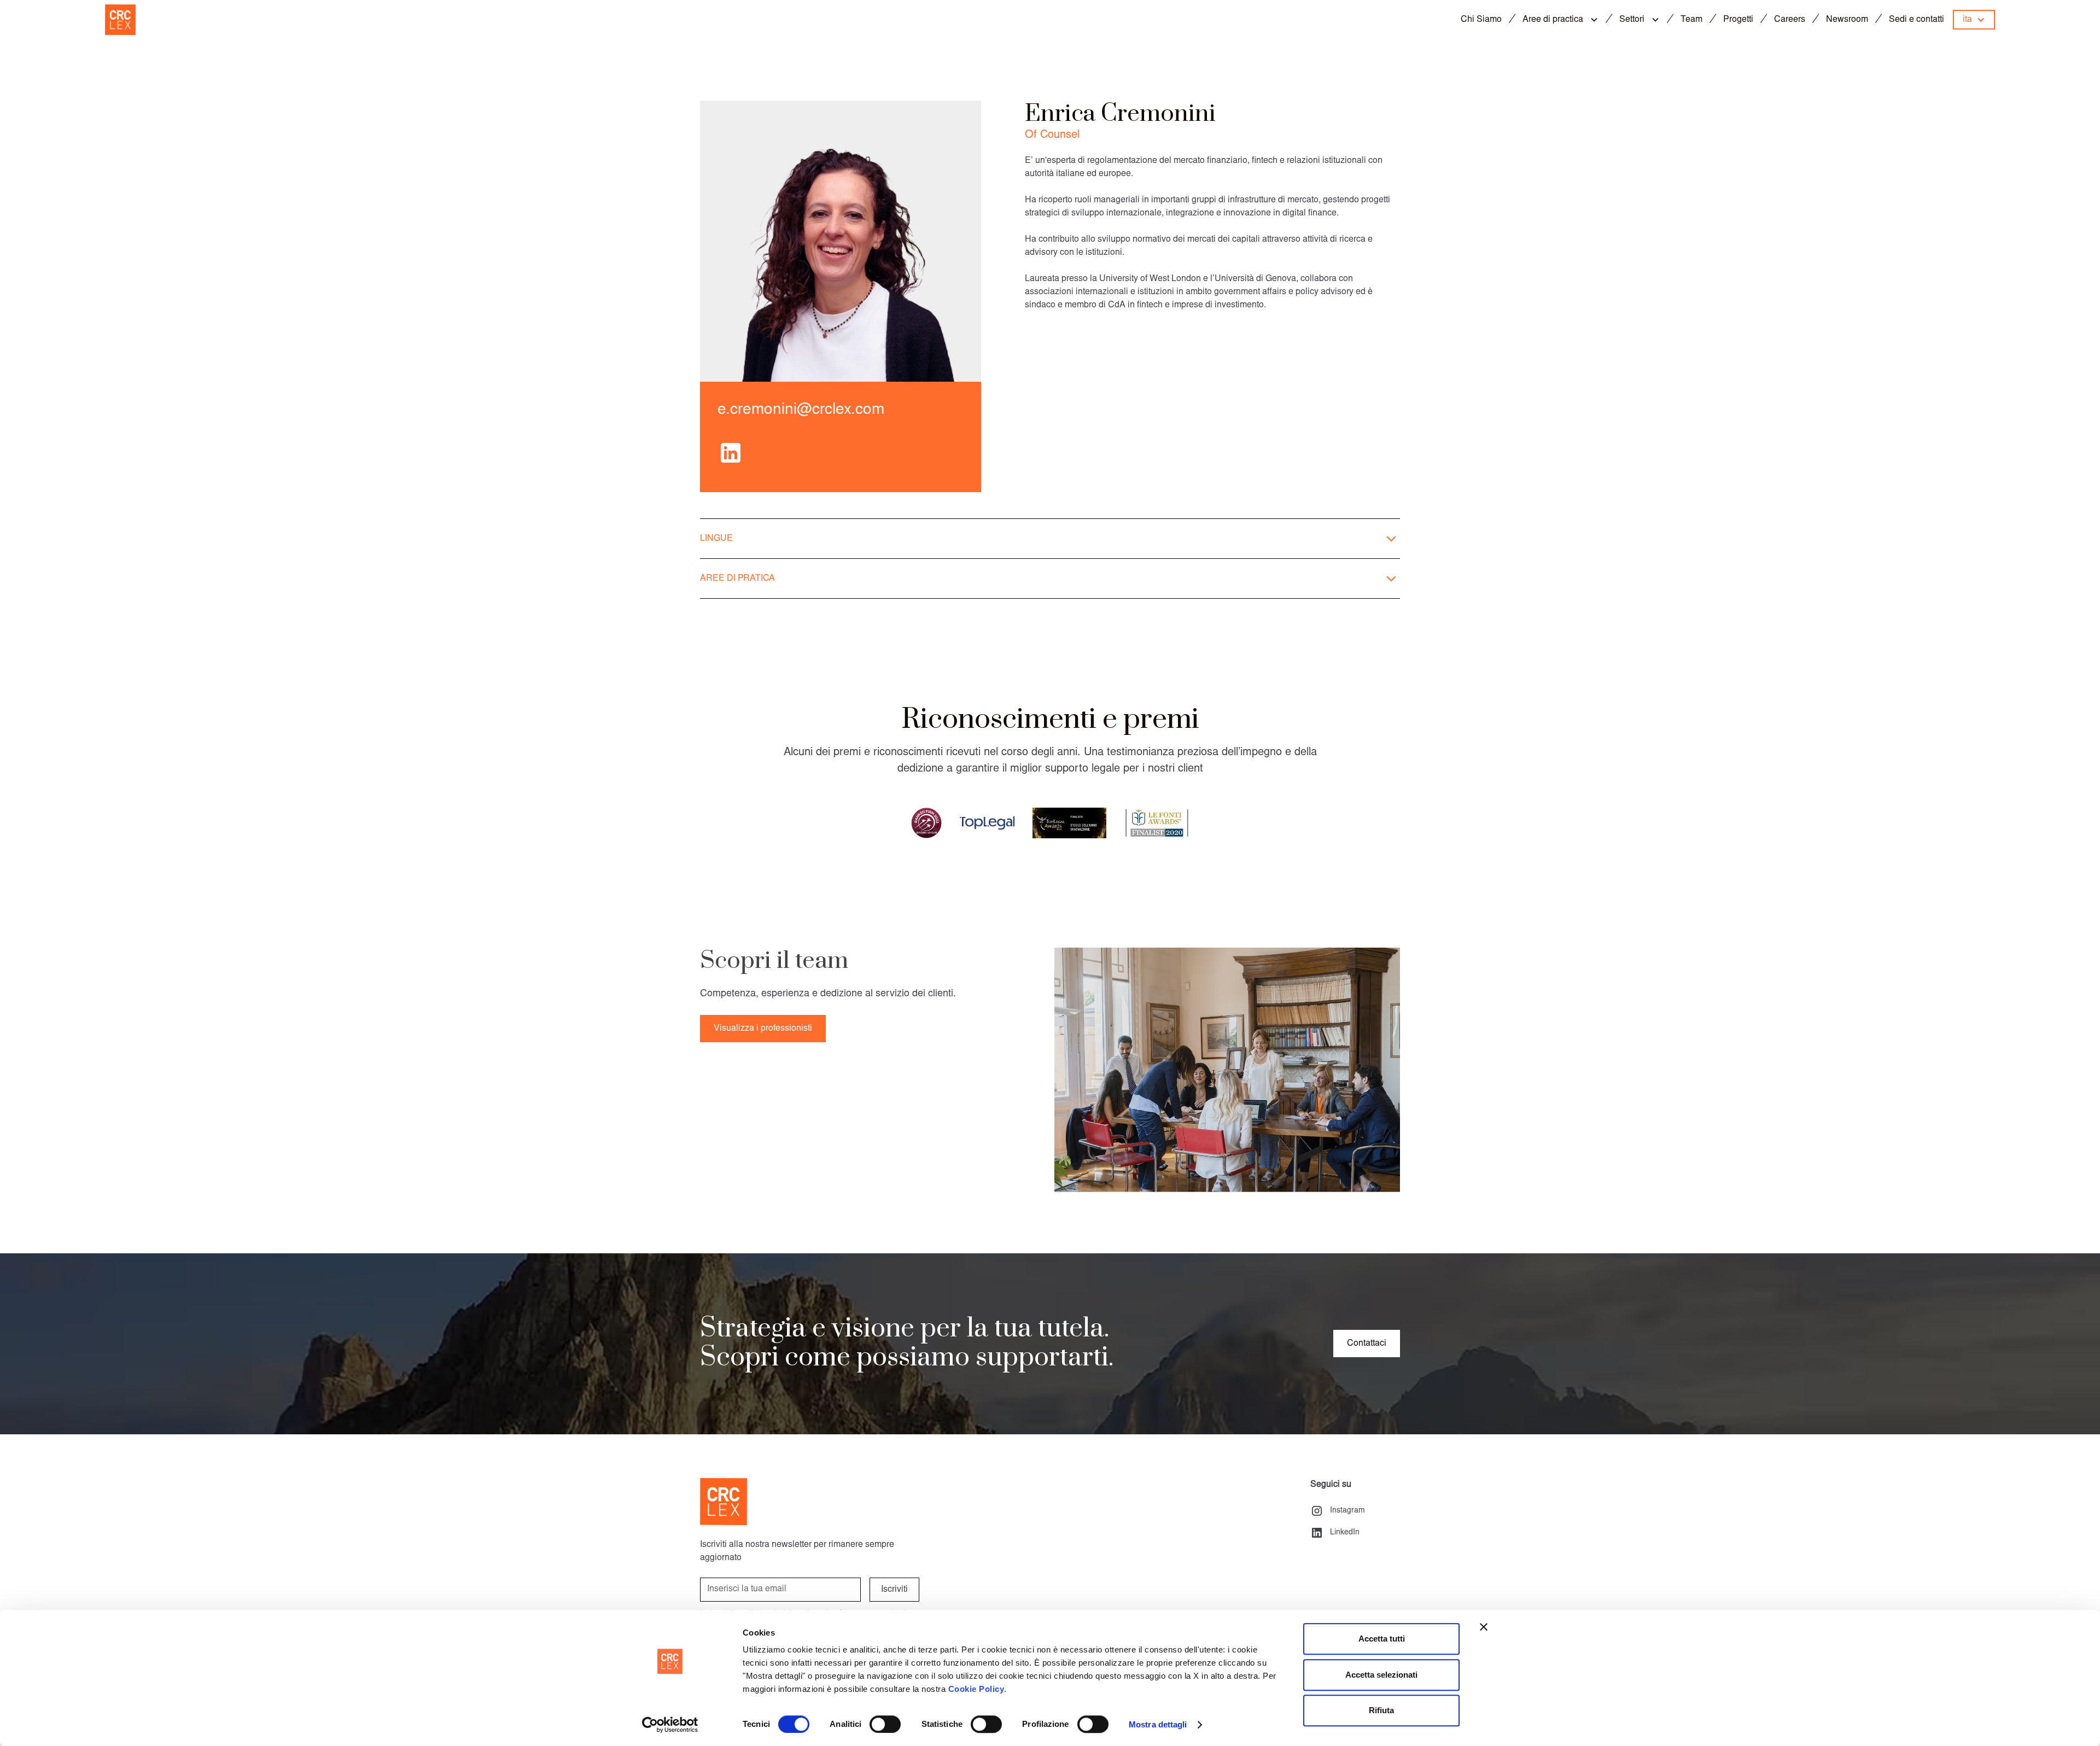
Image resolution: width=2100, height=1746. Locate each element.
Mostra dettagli (1158, 1724)
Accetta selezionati (1381, 1675)
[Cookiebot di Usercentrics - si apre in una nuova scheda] (670, 1725)
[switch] (885, 1724)
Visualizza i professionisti (763, 1029)
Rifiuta (1381, 1710)
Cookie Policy (976, 1689)
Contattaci (1367, 1344)
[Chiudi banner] (1484, 1627)
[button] (1564, 20)
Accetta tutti (1382, 1639)
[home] (120, 20)
